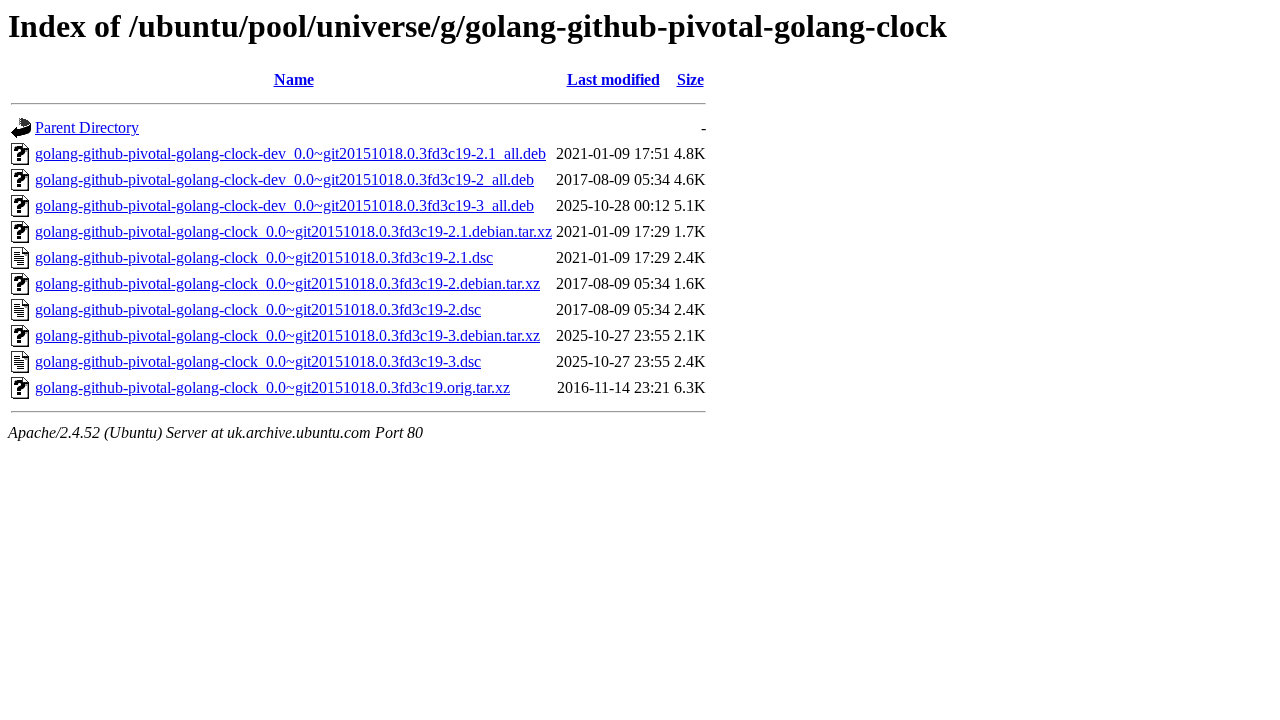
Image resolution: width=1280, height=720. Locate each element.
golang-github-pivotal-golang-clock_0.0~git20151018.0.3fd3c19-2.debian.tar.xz (287, 283)
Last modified (613, 79)
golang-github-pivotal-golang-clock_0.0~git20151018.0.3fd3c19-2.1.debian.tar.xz (293, 231)
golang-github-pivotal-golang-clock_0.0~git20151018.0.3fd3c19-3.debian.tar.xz (287, 335)
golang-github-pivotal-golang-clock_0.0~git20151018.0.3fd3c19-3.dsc (258, 361)
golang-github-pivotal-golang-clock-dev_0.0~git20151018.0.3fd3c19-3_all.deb (284, 205)
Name (294, 79)
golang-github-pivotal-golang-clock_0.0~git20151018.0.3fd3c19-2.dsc (258, 309)
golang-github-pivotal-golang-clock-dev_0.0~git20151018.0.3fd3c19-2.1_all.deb (290, 153)
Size (690, 79)
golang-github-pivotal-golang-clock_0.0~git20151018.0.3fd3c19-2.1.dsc (264, 257)
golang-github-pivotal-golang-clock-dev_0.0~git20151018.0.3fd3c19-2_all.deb (284, 179)
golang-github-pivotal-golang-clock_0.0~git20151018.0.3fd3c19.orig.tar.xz (272, 387)
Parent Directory (87, 127)
